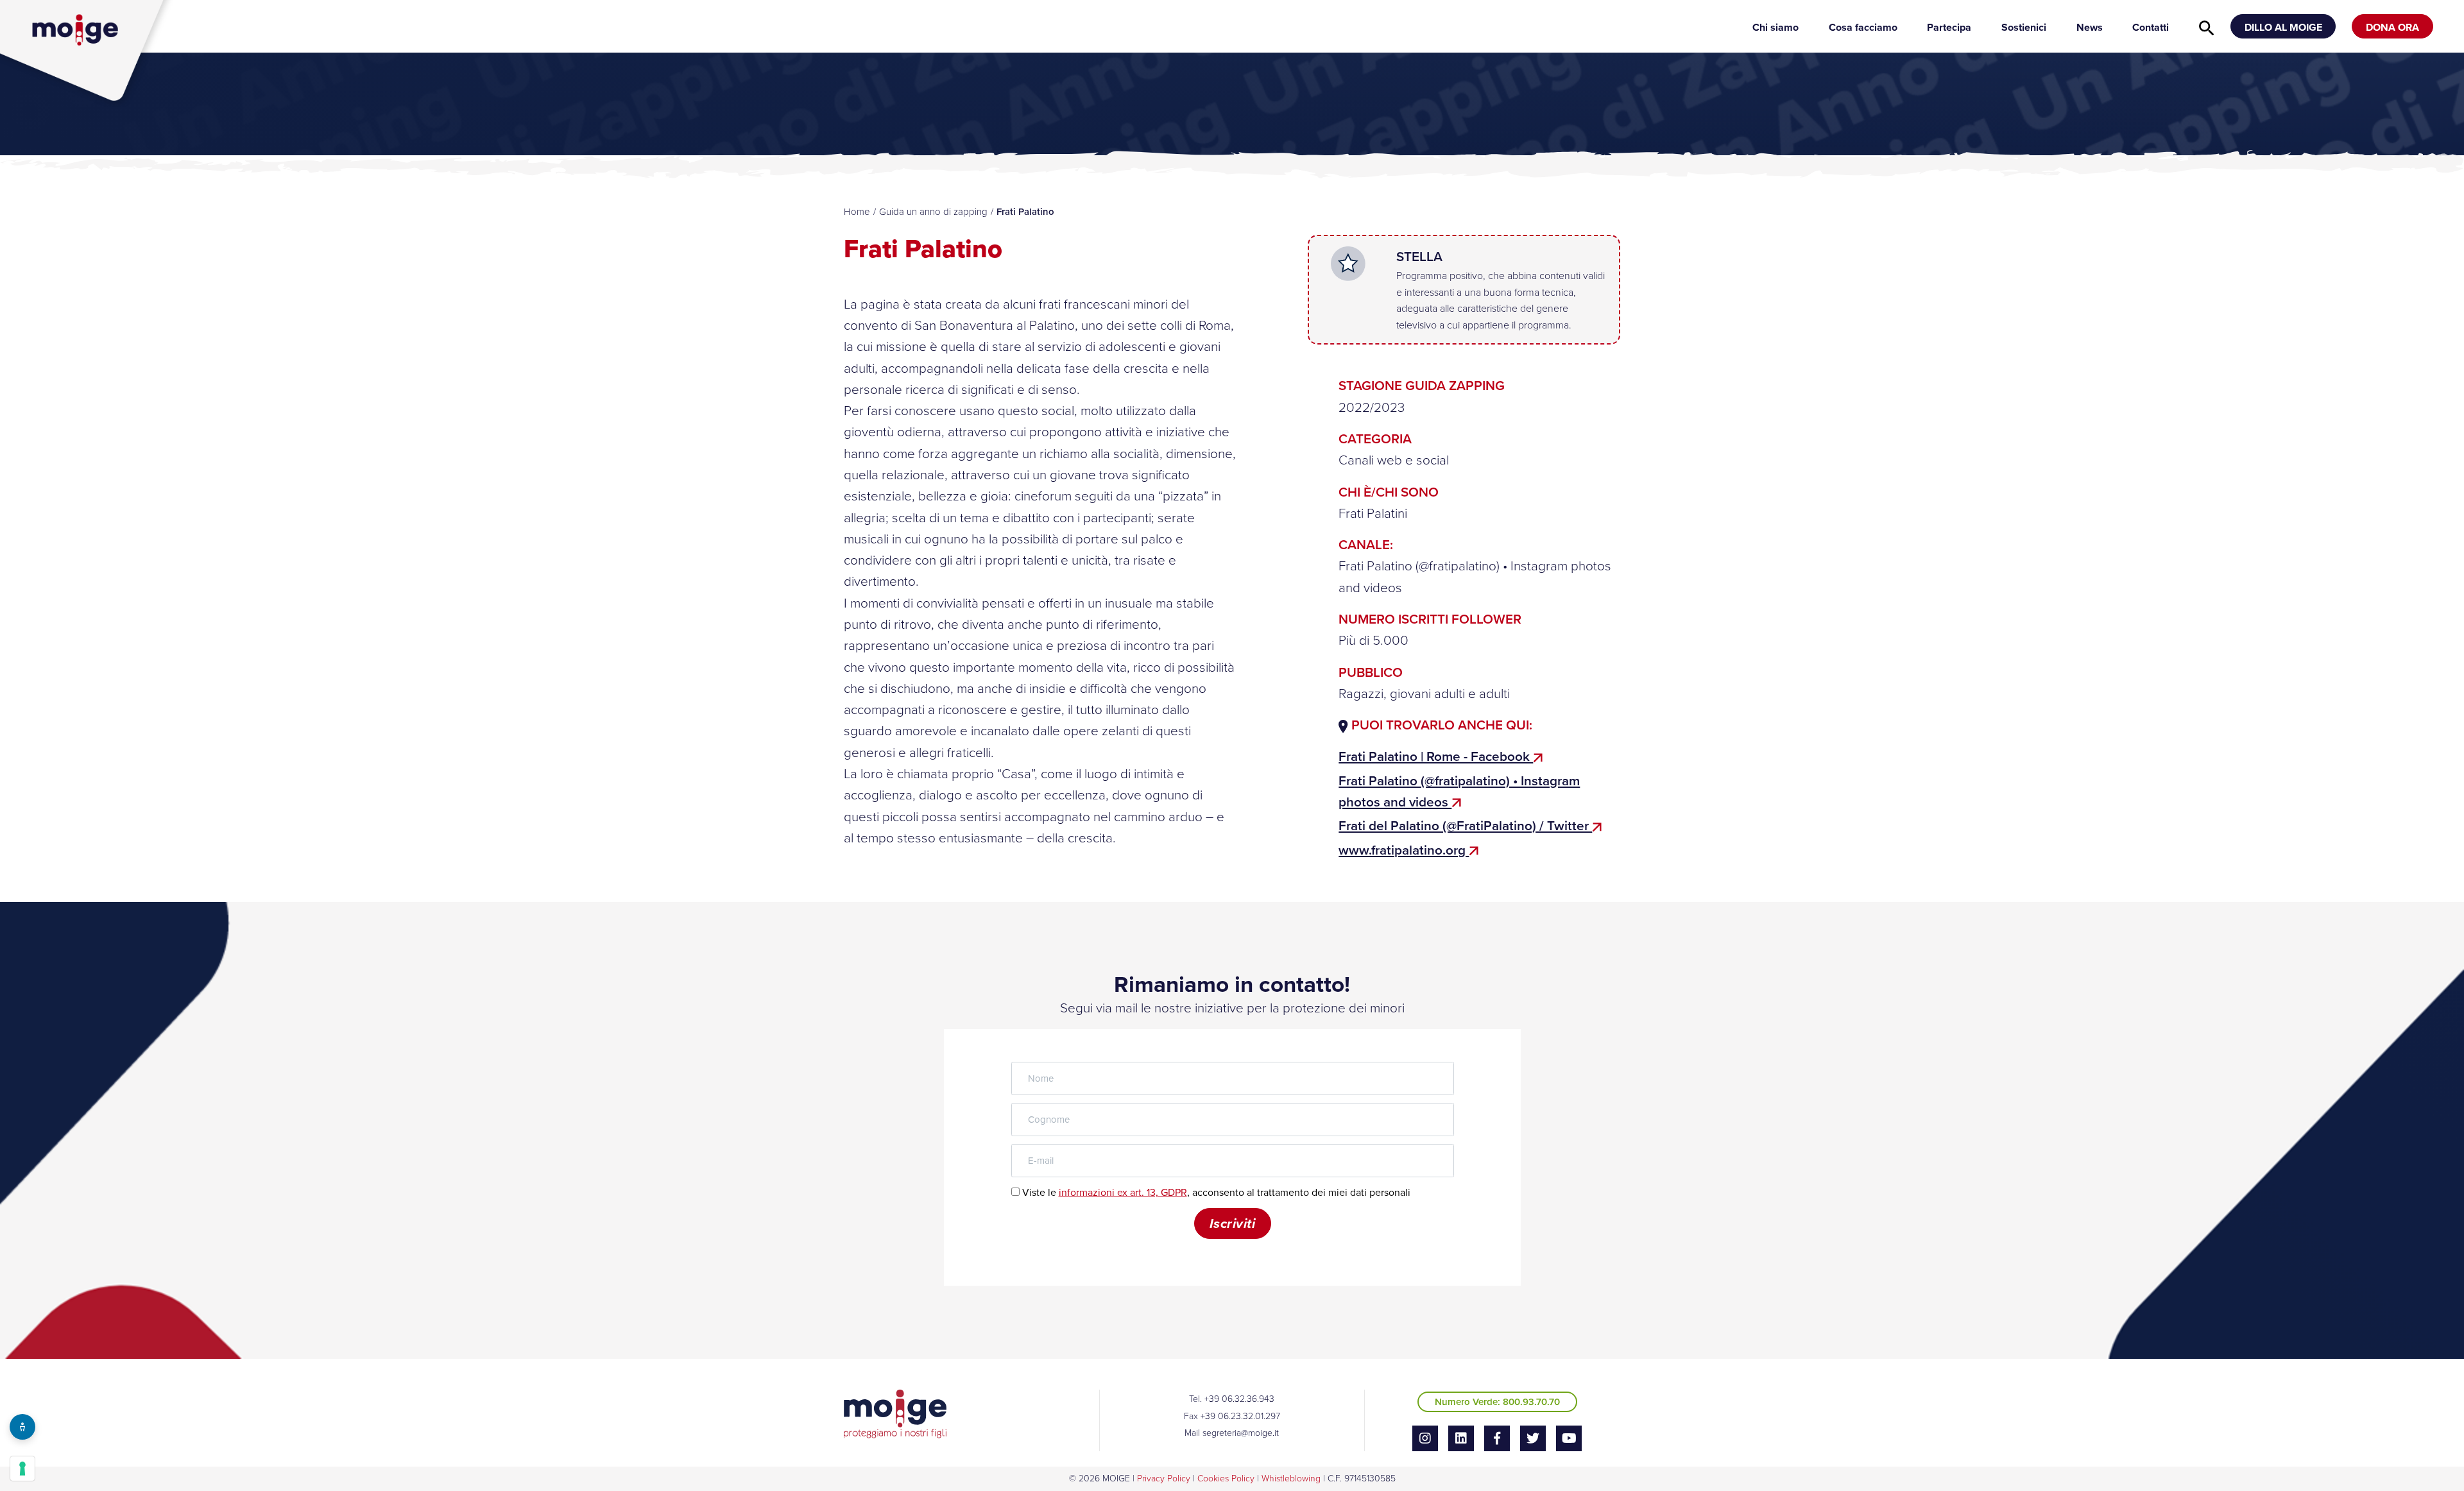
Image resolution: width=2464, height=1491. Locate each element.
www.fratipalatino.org (1404, 850)
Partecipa (1949, 27)
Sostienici (2024, 27)
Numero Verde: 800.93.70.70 (1497, 1402)
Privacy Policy (1164, 1478)
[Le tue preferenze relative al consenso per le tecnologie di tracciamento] (22, 1469)
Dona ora (2392, 27)
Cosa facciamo (1863, 27)
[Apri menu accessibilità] (22, 1427)
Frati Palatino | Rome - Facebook (1436, 756)
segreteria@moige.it (1241, 1433)
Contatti (2151, 27)
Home (857, 212)
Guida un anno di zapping (933, 212)
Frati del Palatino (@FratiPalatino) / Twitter (1465, 826)
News (2090, 27)
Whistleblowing (1291, 1478)
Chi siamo (1775, 27)
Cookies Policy (1226, 1478)
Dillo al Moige (2283, 27)
